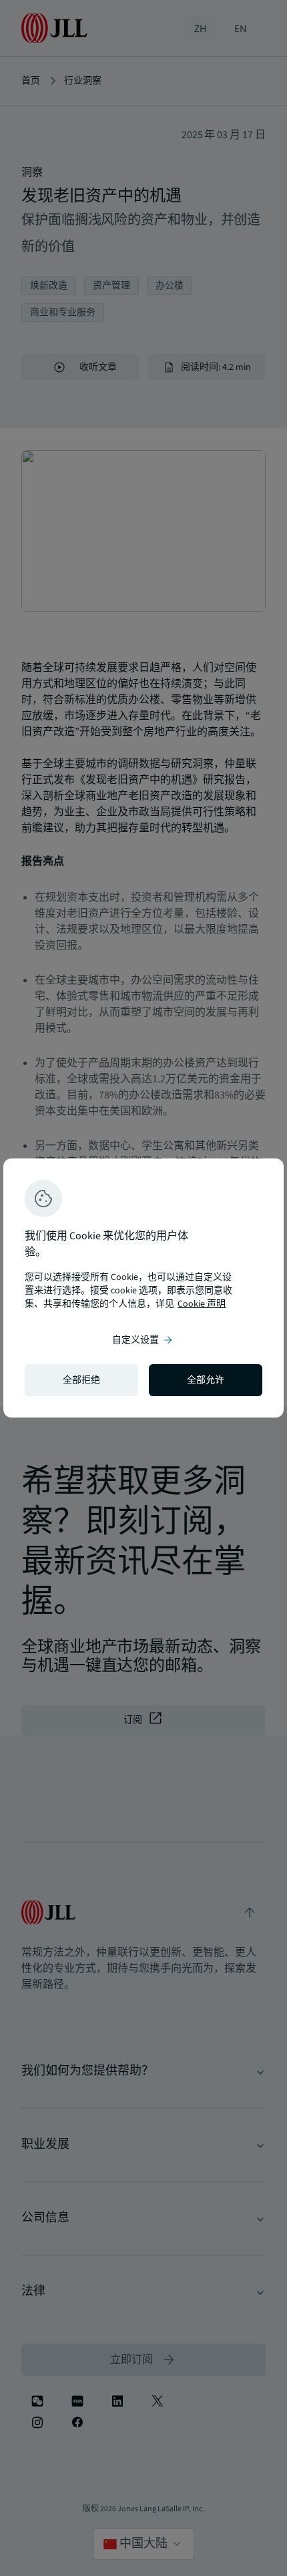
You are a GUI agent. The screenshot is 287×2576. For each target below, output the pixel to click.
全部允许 (206, 1380)
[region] (143, 1288)
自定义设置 (143, 1340)
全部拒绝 (81, 1380)
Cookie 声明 (202, 1304)
